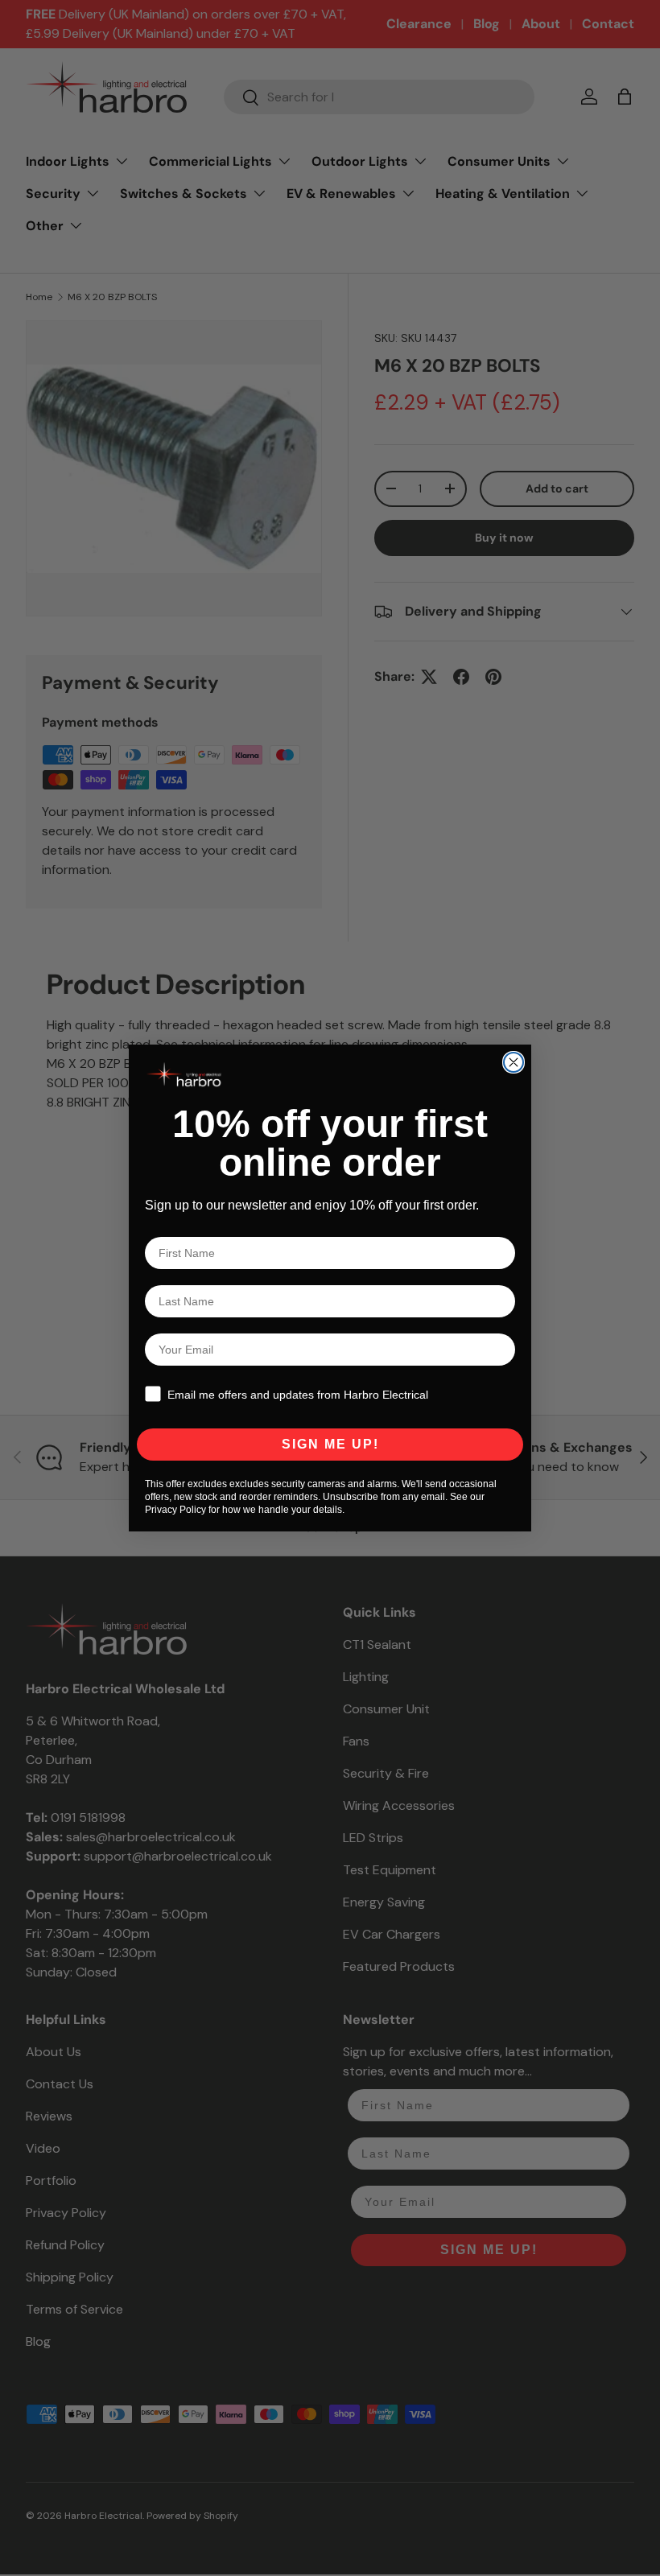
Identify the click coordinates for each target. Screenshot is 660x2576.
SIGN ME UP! (330, 1444)
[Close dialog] (514, 1062)
